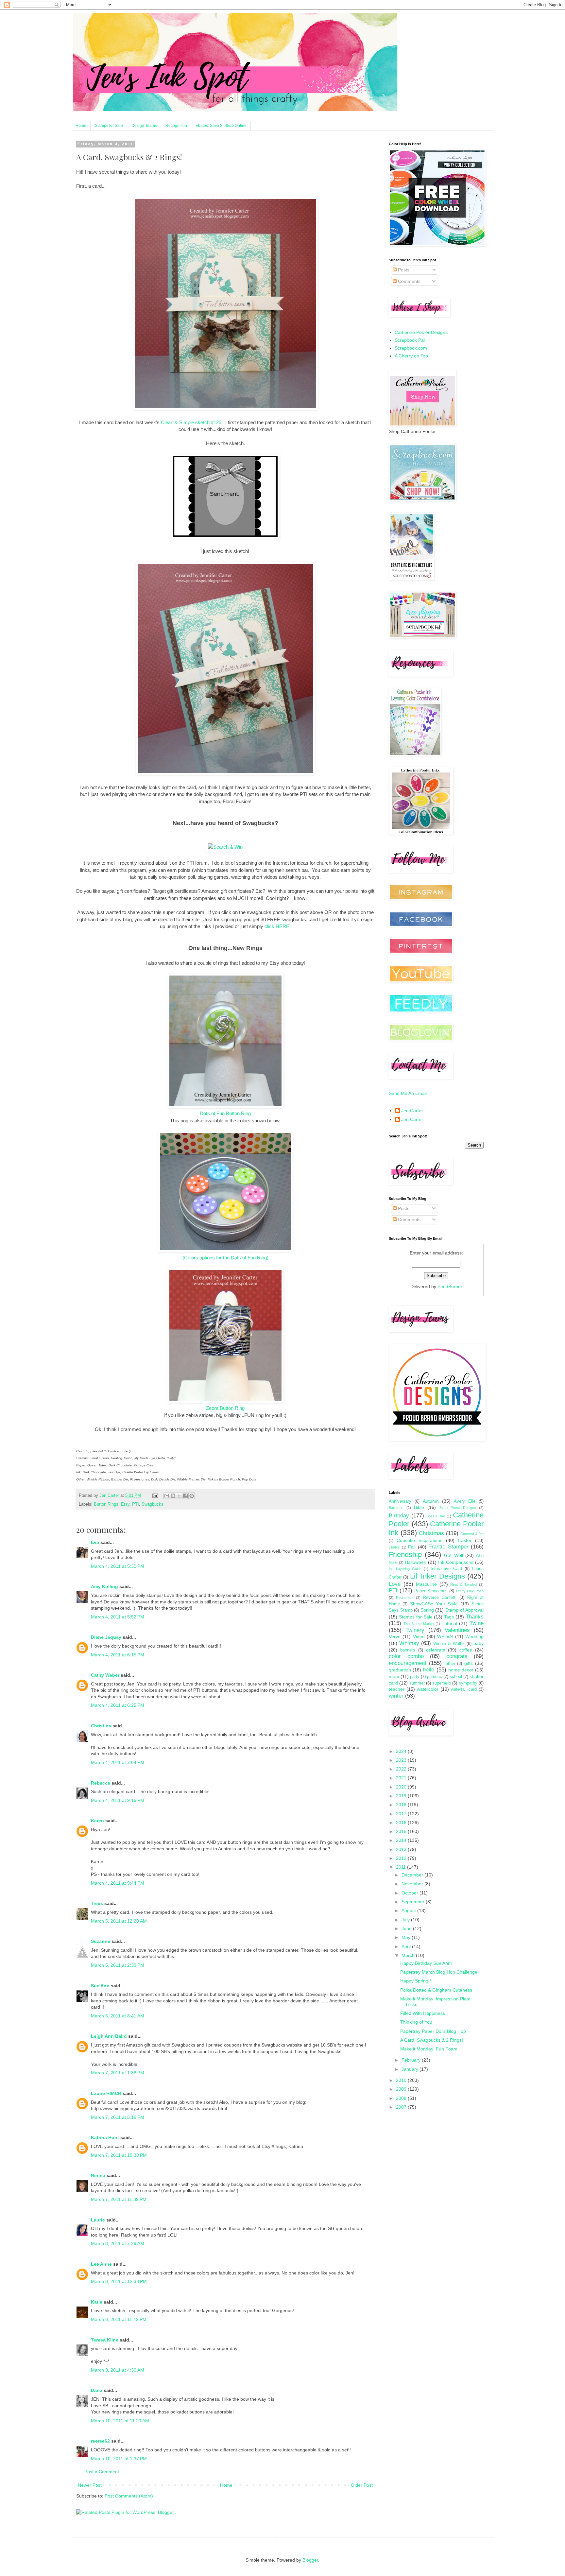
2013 (402, 1849)
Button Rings (106, 1504)
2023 (402, 1760)
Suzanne (101, 1941)
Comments (409, 281)
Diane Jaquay (106, 1637)
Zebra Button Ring (225, 1408)
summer (417, 1683)
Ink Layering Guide (405, 1569)
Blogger (310, 2560)
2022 (402, 1769)
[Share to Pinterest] (192, 1496)
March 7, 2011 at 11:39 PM (119, 2199)
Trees (97, 1903)
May (407, 1937)
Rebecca (101, 1783)
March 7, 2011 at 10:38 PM (119, 2155)
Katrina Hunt (105, 2137)
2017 (402, 1814)
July (406, 1920)
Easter (465, 1540)
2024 (402, 1751)
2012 (402, 1858)
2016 (402, 1823)
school (456, 1677)
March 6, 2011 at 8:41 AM (118, 2016)
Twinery (415, 1630)
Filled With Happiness (423, 2013)
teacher (397, 1689)
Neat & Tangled (463, 1584)
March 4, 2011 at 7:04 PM (118, 1762)
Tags (449, 1617)
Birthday (399, 1516)
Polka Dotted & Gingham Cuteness (436, 1990)
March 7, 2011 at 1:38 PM (118, 2073)
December (413, 1875)
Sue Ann (100, 1986)
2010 (402, 2080)
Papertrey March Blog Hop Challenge (439, 1972)
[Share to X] (179, 1496)
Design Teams (144, 126)
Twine (477, 1623)
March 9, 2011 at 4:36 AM (118, 2370)
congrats (457, 1656)
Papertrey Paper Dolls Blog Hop (433, 2031)
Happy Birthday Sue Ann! (426, 1963)
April (407, 1946)
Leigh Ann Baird (109, 2036)
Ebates (394, 1547)
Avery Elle (465, 1501)
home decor (461, 1670)
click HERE (277, 926)
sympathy (468, 1683)
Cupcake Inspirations (419, 1540)
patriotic (435, 1677)
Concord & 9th (472, 1534)
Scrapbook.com (411, 348)
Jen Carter (412, 1111)
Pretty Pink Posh (470, 1591)
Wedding (474, 1636)
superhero (442, 1683)
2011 (402, 1867)
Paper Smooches (431, 1591)
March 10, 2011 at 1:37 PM (119, 2459)
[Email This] (167, 1496)
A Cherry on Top (411, 356)
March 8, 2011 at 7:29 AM (118, 2243)
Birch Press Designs (458, 1508)
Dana (97, 2390)
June (407, 1928)
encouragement (408, 1663)
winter (396, 1696)
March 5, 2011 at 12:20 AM (119, 1921)
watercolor (428, 1689)
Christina (101, 1726)
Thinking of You (416, 2022)
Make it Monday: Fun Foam (429, 2049)
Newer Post (90, 2485)
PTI (136, 1504)
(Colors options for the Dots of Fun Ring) (225, 1258)
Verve (395, 1636)
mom (394, 1676)
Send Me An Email (408, 1093)
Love (395, 1584)
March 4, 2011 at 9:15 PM (118, 1800)
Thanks (475, 1617)
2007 (402, 2107)
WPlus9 (445, 1636)
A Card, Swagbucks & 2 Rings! (432, 2040)
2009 (402, 2089)
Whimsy (409, 1643)
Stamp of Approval (464, 1610)
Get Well (453, 1555)
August (409, 1910)
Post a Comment (102, 2472)
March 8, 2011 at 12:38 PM (119, 2281)
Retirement (405, 1598)
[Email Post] (155, 1495)
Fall (412, 1547)
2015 (402, 1831)
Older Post (362, 2485)
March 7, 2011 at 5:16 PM (118, 2117)
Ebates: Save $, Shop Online (221, 126)
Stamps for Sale (109, 126)
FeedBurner (450, 1287)
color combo (406, 1656)
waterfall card (464, 1689)
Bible (419, 1507)
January (411, 2069)
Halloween (416, 1562)
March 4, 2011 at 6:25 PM (118, 1705)
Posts (403, 270)
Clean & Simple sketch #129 (191, 422)
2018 (402, 1805)
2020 (402, 1787)
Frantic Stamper (448, 1547)
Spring (427, 1610)
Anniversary (400, 1501)
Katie (97, 2302)
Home (81, 126)
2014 (402, 1840)
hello (428, 1670)
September (414, 1902)
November (413, 1884)
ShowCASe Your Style (434, 1604)
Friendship (405, 1555)
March (409, 1955)
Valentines (457, 1630)
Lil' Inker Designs (437, 1576)
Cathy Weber (105, 1675)
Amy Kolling (104, 1586)
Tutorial (449, 1623)
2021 (402, 1778)
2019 (402, 1796)
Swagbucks (153, 1504)
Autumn (431, 1501)
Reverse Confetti (440, 1598)
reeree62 (100, 2441)
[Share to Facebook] (185, 1496)
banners (408, 1650)
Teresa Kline (105, 2340)
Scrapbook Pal (410, 340)
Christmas (431, 1533)
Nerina (98, 2175)
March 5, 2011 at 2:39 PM (118, 1965)
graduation (400, 1670)
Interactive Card (446, 1569)
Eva (95, 1542)
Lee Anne (101, 2264)
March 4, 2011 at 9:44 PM (118, 1883)
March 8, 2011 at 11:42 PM (119, 2319)
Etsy (125, 1504)
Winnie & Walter (449, 1644)
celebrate (436, 1650)
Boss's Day (436, 1516)
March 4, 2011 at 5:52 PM (118, 1617)
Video (419, 1636)
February (412, 2060)
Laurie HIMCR (106, 2093)
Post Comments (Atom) (129, 2496)
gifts (469, 1663)
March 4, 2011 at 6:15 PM (118, 1655)
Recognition (176, 126)
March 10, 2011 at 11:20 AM (120, 2421)
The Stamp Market (419, 1624)
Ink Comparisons (456, 1562)
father (450, 1664)
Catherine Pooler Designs (421, 332)
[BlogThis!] (173, 1496)
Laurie (98, 2220)
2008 (402, 2098)
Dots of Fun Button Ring (225, 1113)
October (411, 1893)
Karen (97, 1821)
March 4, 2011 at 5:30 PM (118, 1566)
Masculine (426, 1584)
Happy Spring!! (416, 1981)
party (415, 1677)
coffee (466, 1650)
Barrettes (396, 1508)
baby (479, 1643)
